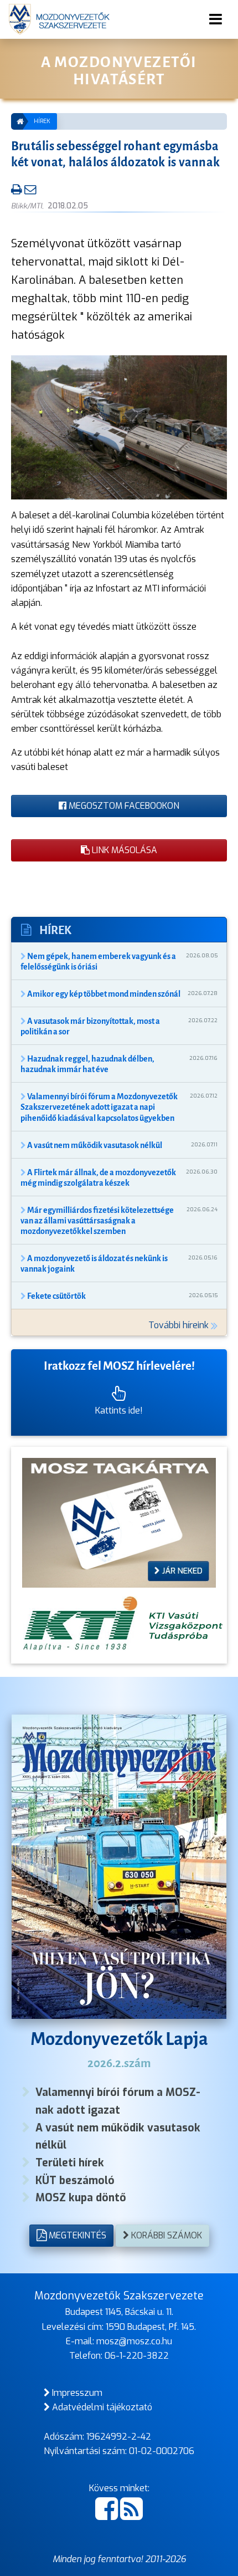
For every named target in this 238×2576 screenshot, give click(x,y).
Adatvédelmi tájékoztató (101, 2407)
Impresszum (76, 2393)
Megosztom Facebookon (123, 806)
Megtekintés (76, 2235)
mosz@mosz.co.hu (134, 2341)
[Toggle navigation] (216, 19)
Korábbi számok (165, 2235)
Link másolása (123, 850)
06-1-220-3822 (137, 2356)
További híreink (180, 1325)
